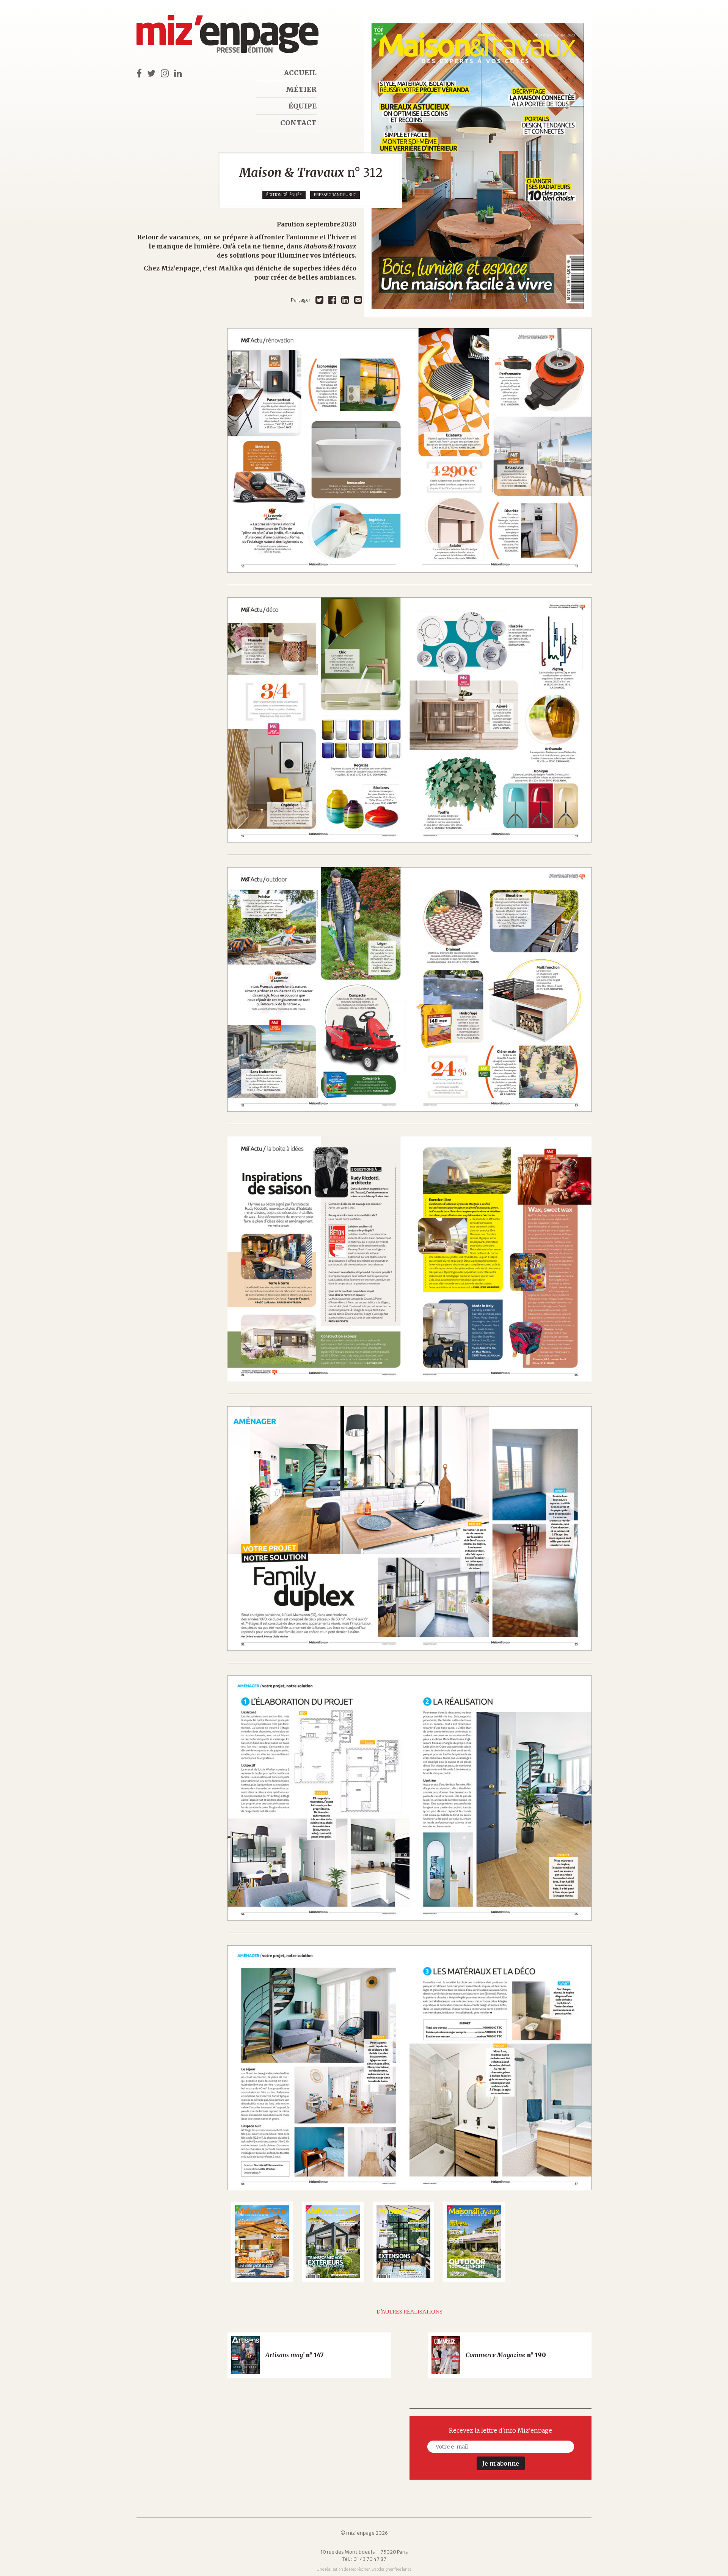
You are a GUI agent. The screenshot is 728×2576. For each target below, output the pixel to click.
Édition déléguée (284, 195)
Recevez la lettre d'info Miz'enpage (500, 2430)
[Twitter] (319, 300)
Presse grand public (335, 195)
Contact (298, 123)
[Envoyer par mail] (358, 300)
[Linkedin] (345, 300)
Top (709, 2557)
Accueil (300, 73)
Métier (301, 89)
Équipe (303, 106)
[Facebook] (332, 300)
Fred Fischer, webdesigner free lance (380, 2569)
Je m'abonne (501, 2463)
